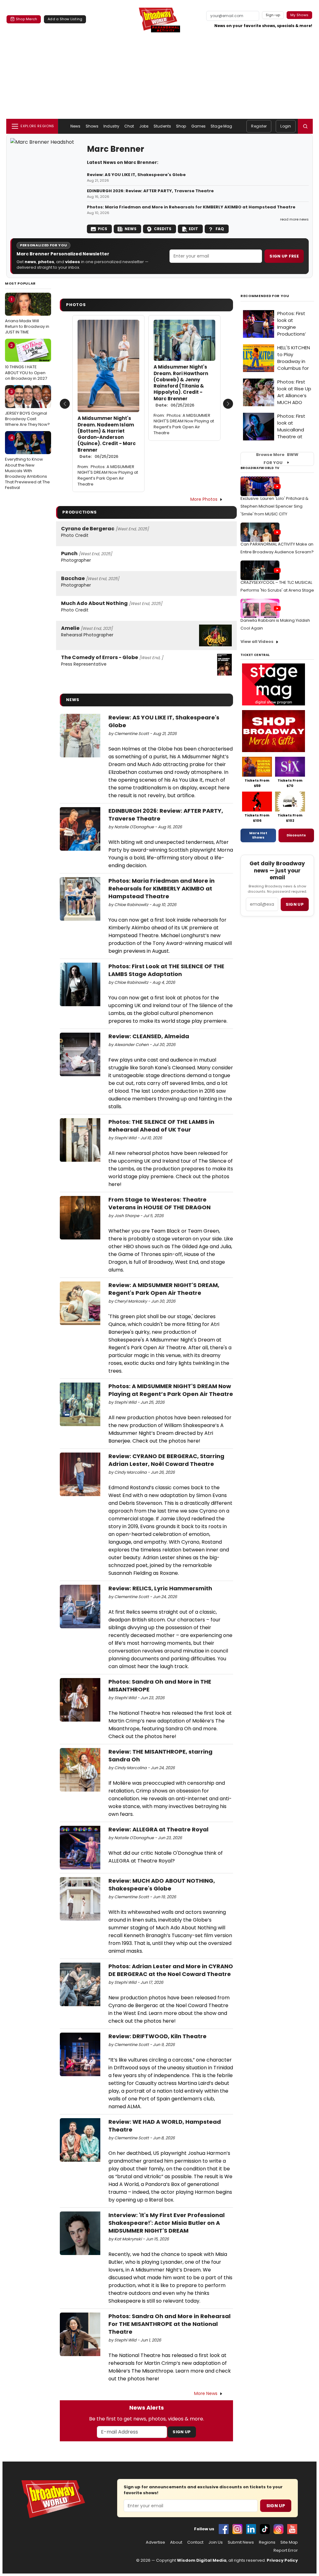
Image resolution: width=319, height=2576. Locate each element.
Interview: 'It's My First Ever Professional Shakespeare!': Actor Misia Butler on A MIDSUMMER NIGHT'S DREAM (167, 2223)
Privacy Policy (282, 2560)
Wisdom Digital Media (202, 2560)
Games (199, 126)
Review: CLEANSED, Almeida (149, 1036)
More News (206, 2393)
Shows (92, 126)
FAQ (220, 229)
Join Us (216, 2542)
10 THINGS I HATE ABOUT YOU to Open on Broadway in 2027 (26, 362)
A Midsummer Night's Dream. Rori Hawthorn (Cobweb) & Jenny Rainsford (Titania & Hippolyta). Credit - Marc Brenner (181, 386)
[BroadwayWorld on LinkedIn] (251, 2529)
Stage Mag (221, 126)
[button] (305, 126)
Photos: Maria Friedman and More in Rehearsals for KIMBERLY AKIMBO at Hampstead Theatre (191, 207)
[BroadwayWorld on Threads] (279, 2529)
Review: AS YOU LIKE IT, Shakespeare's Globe (136, 175)
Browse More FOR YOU (277, 459)
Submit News (241, 2542)
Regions (267, 2542)
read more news (294, 219)
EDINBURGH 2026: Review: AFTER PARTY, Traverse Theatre (150, 191)
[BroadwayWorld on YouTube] (292, 2529)
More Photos (204, 499)
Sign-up (273, 15)
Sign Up (182, 2432)
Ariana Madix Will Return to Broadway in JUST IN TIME (27, 316)
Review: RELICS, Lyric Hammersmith (160, 1588)
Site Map (289, 2542)
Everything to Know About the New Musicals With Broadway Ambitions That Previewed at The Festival (27, 463)
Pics (102, 229)
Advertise (155, 2542)
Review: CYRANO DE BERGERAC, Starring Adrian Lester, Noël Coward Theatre (166, 1460)
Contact (195, 2542)
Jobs (144, 126)
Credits (163, 229)
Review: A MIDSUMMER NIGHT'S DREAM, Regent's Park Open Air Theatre (164, 1289)
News (75, 126)
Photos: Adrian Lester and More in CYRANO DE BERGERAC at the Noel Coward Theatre (171, 1970)
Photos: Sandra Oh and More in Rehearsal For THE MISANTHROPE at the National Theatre (169, 2324)
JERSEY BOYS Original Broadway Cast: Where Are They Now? (27, 408)
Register (259, 126)
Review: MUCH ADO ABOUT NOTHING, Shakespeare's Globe (162, 1885)
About (176, 2542)
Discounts (296, 835)
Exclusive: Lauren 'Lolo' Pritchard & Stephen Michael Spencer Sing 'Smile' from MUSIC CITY (274, 506)
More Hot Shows (258, 835)
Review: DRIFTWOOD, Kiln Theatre (157, 2036)
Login (286, 126)
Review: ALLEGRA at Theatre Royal (158, 1829)
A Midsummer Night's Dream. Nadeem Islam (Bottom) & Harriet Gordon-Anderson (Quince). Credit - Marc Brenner (107, 437)
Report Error (286, 2550)
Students (162, 126)
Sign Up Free (284, 256)
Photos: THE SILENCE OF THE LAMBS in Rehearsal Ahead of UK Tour (161, 1126)
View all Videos (257, 642)
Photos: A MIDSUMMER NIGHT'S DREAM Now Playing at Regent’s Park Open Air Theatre (108, 476)
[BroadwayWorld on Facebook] (224, 2529)
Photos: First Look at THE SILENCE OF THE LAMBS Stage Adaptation (166, 970)
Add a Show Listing (65, 19)
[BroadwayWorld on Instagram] (237, 2529)
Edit (193, 229)
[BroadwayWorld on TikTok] (265, 2529)
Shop (181, 126)
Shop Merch (26, 19)
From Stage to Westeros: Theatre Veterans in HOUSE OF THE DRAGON (159, 1203)
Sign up (295, 904)
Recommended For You (265, 296)
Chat (129, 126)
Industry (111, 126)
